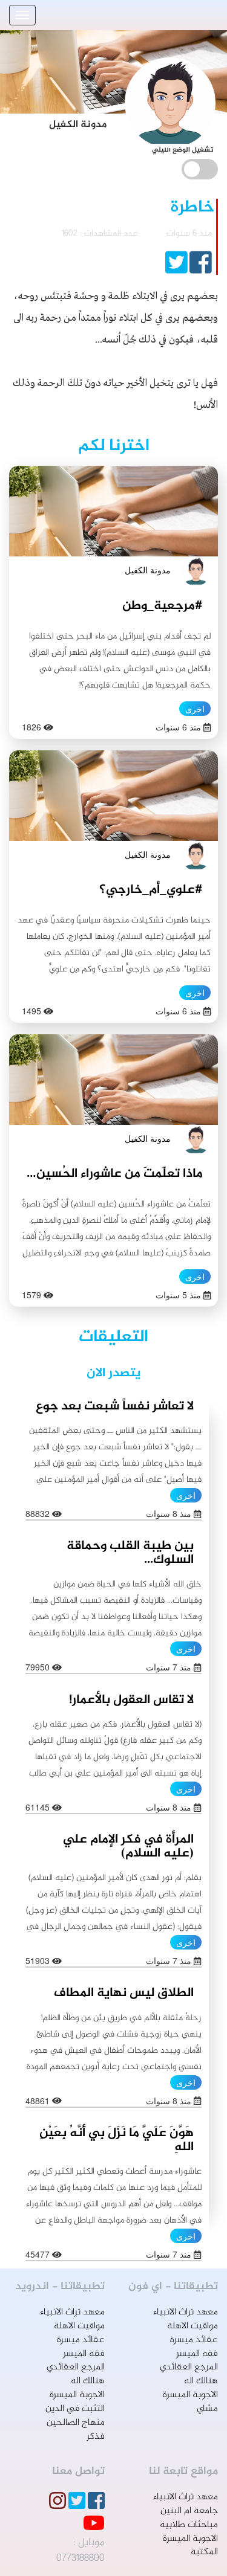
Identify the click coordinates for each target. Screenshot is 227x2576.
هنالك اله (201, 2381)
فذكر (96, 2437)
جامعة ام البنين (189, 2511)
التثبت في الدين (75, 2409)
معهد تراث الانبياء (186, 2312)
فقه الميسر (197, 2354)
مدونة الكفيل (148, 570)
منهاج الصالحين (76, 2423)
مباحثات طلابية (189, 2525)
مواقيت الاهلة (192, 2326)
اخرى (195, 709)
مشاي (207, 2409)
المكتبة (204, 2552)
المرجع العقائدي (189, 2367)
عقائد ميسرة (194, 2340)
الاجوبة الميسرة (190, 2395)
